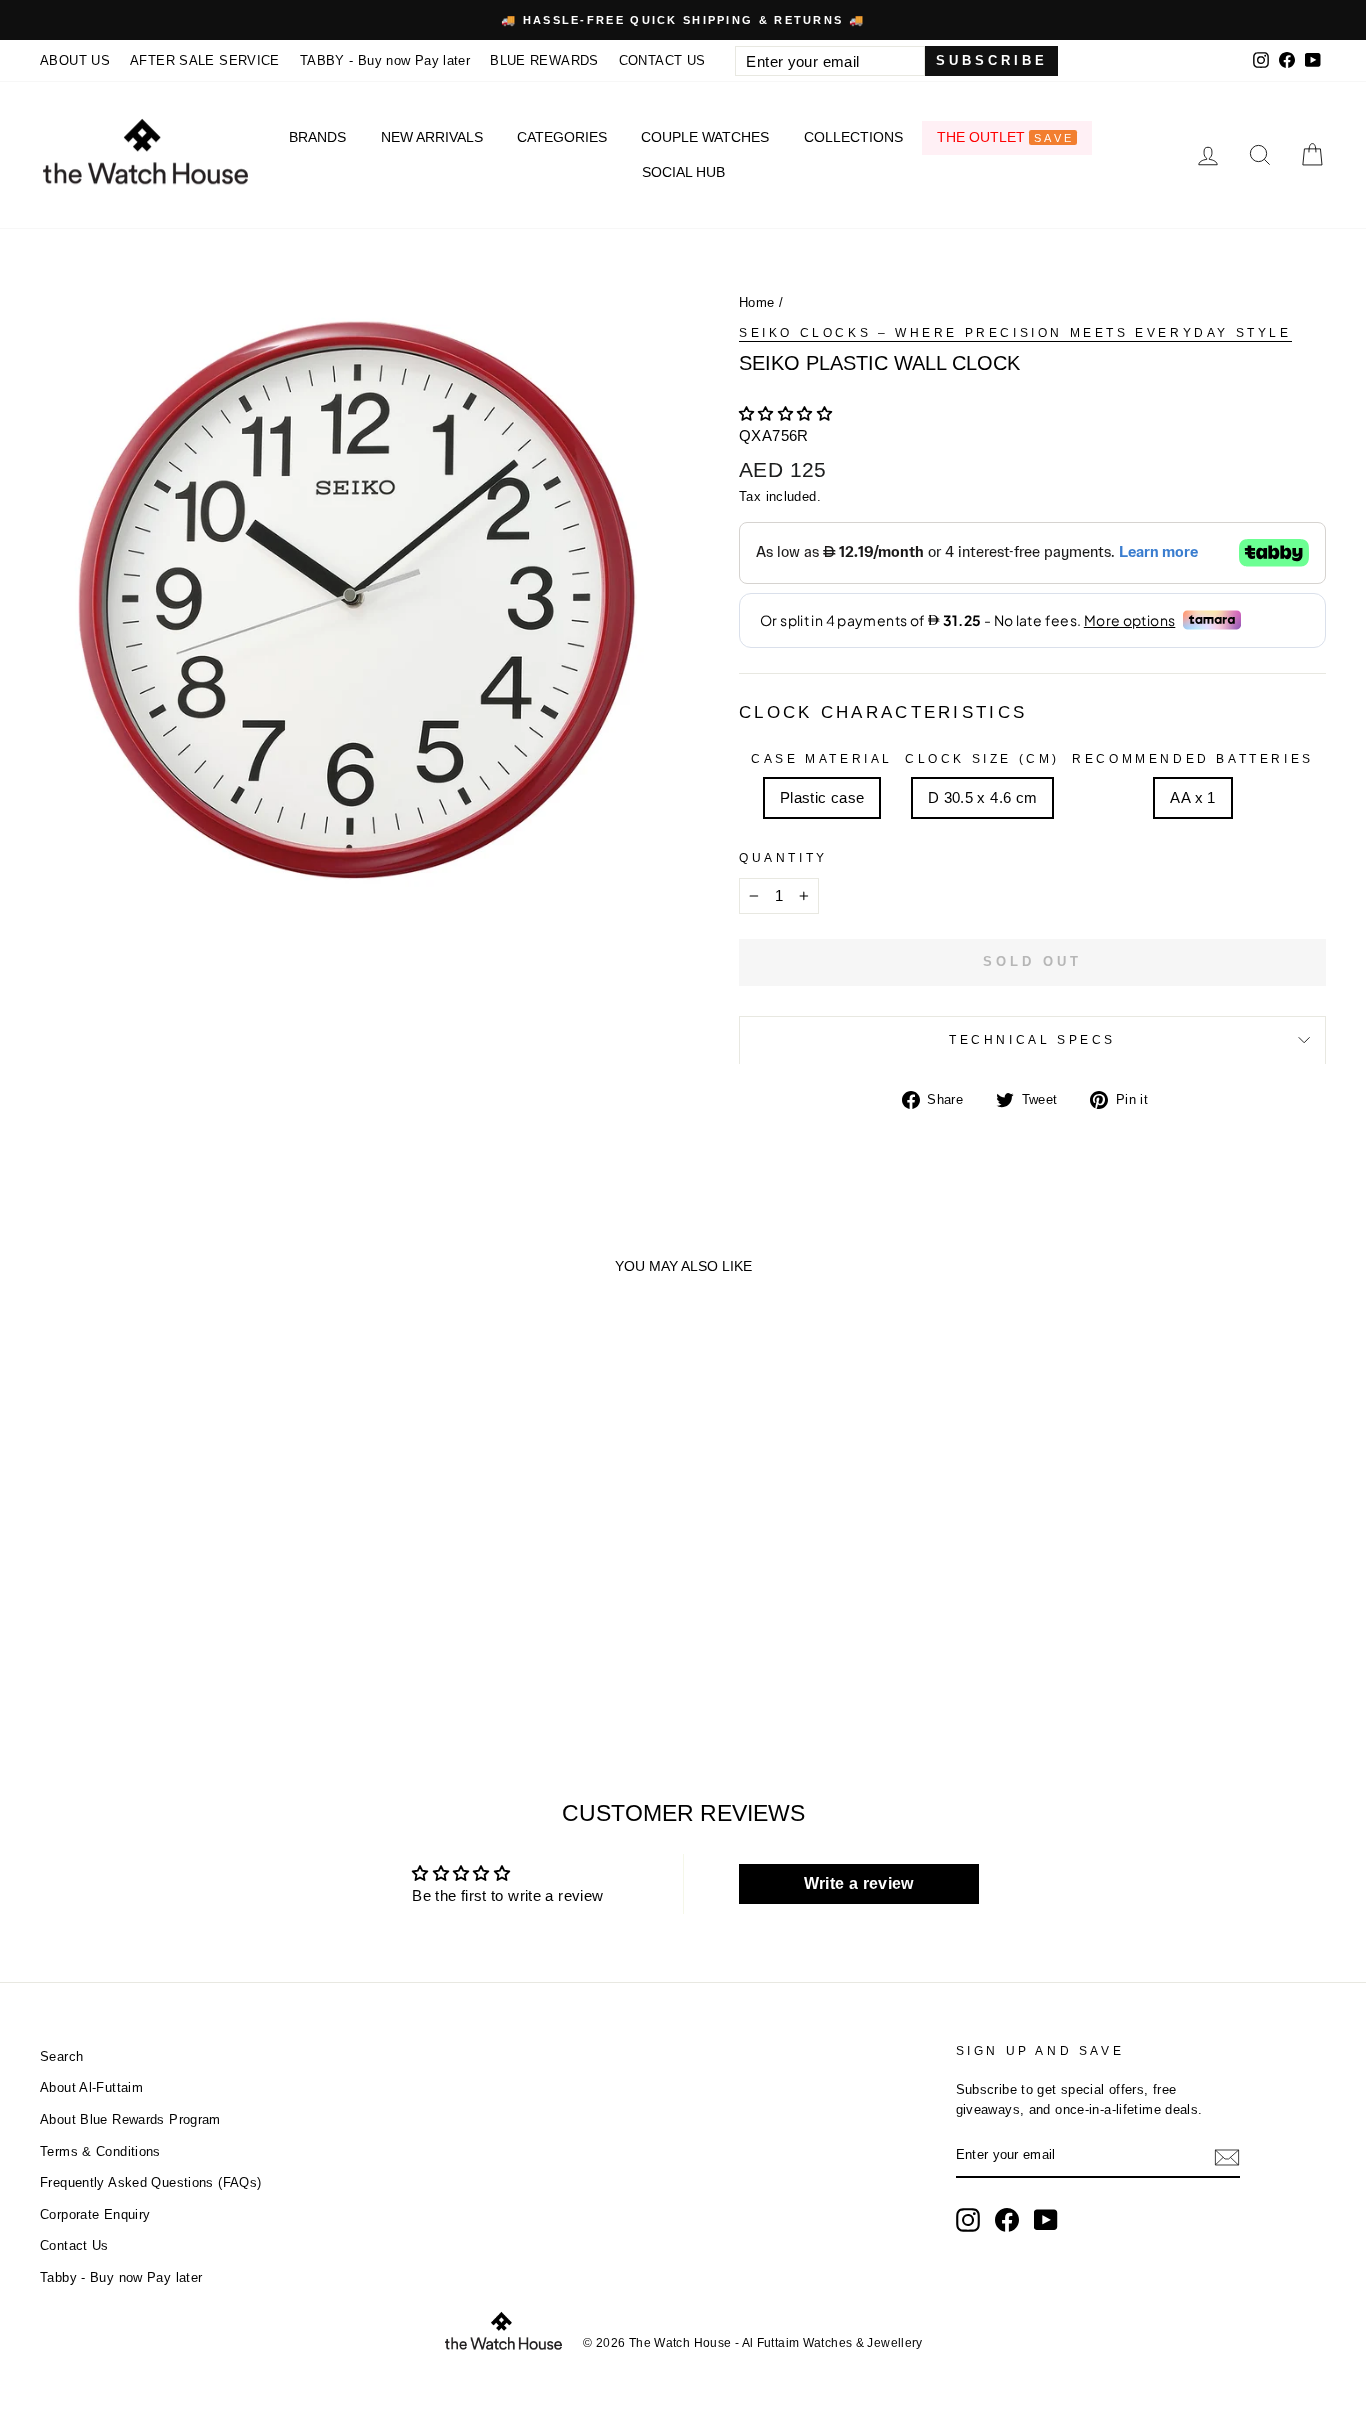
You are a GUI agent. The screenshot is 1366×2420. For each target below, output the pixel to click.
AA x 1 (1192, 797)
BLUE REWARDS (544, 60)
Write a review (859, 1883)
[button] (785, 413)
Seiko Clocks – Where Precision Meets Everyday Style (1015, 333)
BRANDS (317, 137)
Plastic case (822, 797)
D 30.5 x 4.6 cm (983, 797)
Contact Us (74, 2245)
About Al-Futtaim (91, 2087)
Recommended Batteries (1193, 759)
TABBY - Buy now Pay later (385, 60)
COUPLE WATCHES (705, 137)
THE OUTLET (1005, 137)
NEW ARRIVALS (432, 137)
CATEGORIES (562, 137)
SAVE (1054, 138)
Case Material (822, 759)
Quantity (783, 858)
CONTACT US (662, 60)
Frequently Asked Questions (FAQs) (150, 2182)
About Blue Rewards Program (130, 2119)
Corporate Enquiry (95, 2214)
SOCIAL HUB (683, 172)
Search (61, 2056)
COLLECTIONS (853, 137)
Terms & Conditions (100, 2151)
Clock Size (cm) (982, 759)
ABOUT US (75, 60)
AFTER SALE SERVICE (205, 60)
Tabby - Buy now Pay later (121, 2277)
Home (757, 302)
